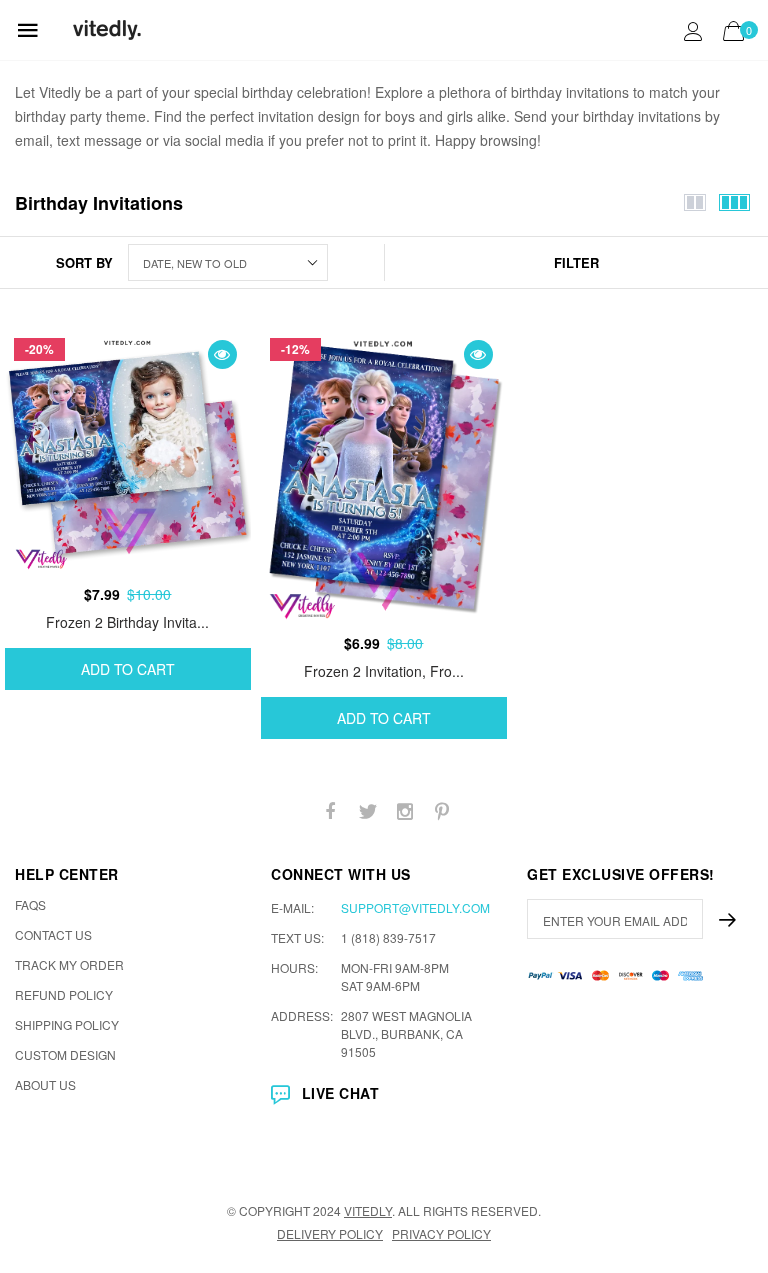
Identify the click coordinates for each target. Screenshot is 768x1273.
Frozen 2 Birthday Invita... (127, 622)
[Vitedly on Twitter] (368, 811)
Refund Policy (64, 994)
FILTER (576, 262)
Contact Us (53, 934)
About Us (45, 1084)
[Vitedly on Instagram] (405, 811)
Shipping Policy (67, 1024)
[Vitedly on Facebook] (331, 811)
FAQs (30, 904)
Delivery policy (330, 1233)
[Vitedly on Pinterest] (442, 811)
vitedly (368, 1210)
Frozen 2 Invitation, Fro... (384, 671)
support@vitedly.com (415, 907)
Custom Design (65, 1054)
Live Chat (340, 1093)
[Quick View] (222, 354)
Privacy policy (441, 1233)
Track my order (69, 964)
